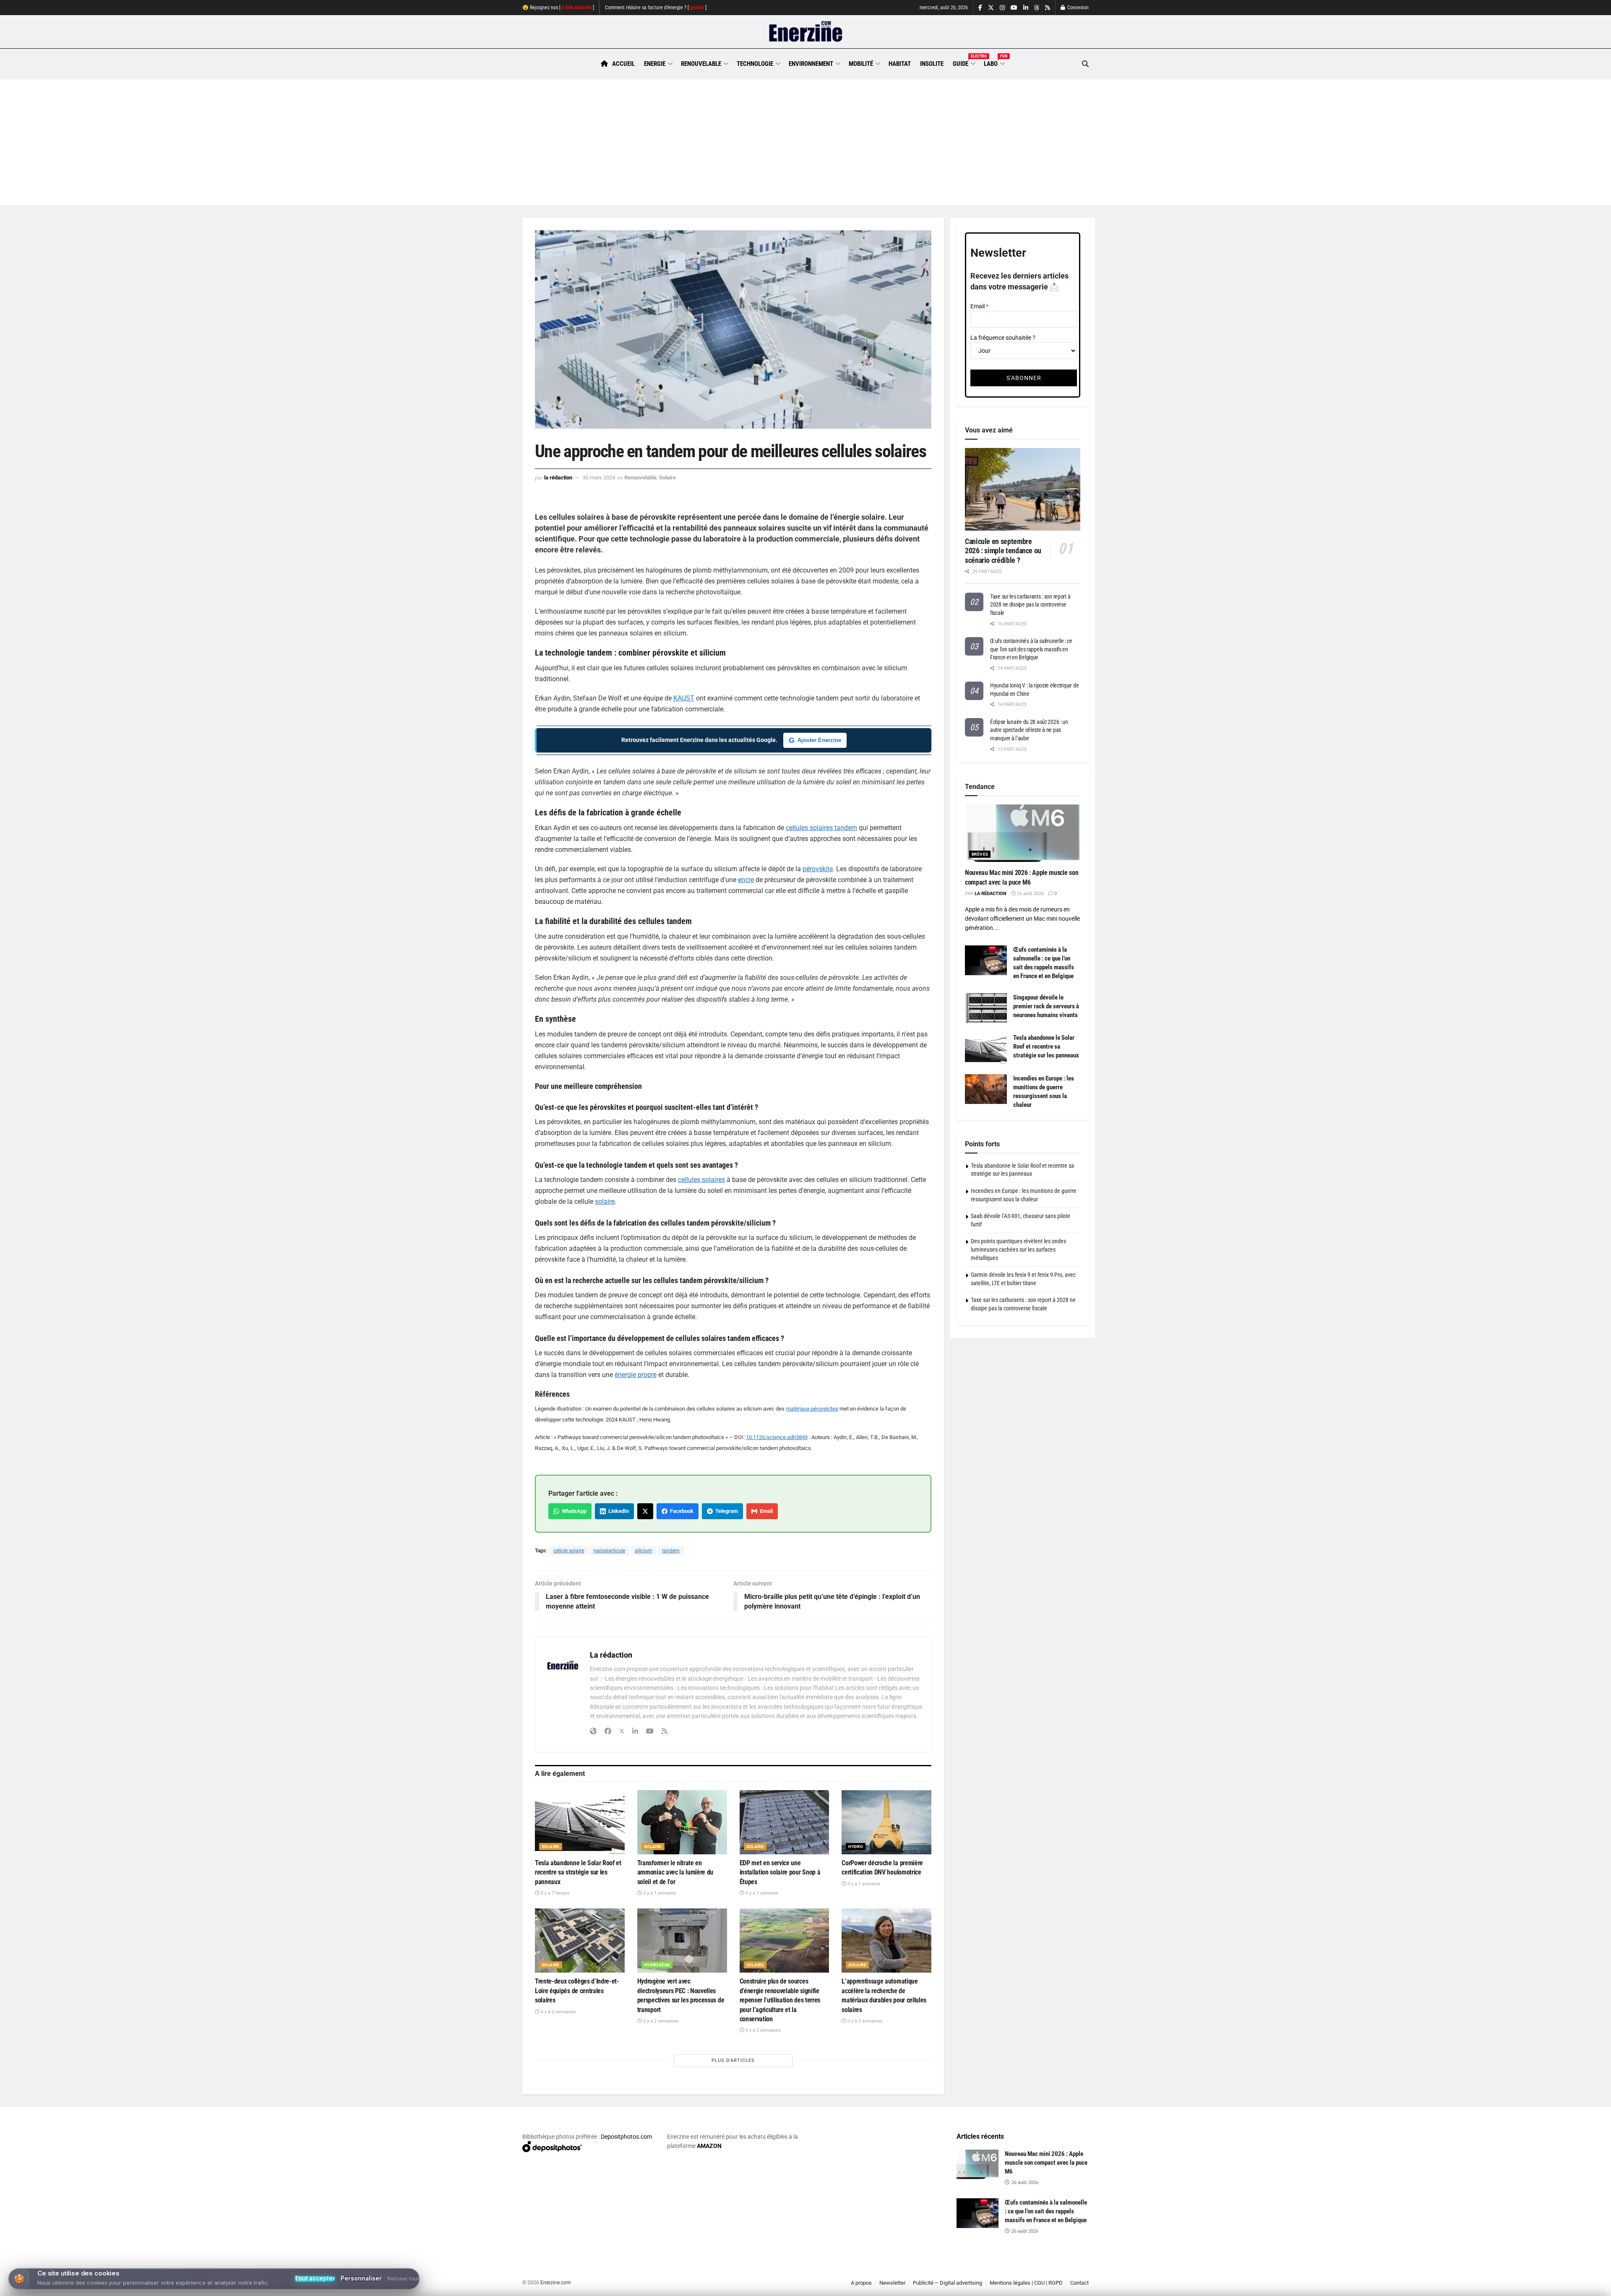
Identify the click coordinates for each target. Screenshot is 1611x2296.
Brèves (980, 854)
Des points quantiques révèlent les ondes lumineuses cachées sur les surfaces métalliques (1018, 1249)
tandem (671, 1551)
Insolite (932, 64)
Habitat (900, 64)
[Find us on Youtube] (1014, 8)
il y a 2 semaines (558, 2012)
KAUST (684, 698)
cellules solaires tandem (821, 828)
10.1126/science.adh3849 (777, 1437)
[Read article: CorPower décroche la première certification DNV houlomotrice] (886, 1822)
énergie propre (636, 1375)
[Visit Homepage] (806, 32)
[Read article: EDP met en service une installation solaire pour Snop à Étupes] (785, 1822)
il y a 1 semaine (659, 1893)
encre (746, 880)
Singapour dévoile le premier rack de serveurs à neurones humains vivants (1046, 1006)
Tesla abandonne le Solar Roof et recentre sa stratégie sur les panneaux (578, 1872)
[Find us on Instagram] (1002, 8)
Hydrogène (657, 1965)
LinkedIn (617, 1511)
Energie (655, 64)
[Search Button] (1085, 64)
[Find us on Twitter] (991, 8)
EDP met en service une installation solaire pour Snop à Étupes (780, 1872)
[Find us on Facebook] (980, 8)
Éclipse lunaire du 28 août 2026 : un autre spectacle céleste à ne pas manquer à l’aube (1029, 730)
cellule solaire (569, 1551)
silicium (644, 1551)
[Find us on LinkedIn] (1026, 8)
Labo (994, 62)
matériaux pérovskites (812, 1409)
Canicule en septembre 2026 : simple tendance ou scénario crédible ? (1003, 551)
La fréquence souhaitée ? (1003, 338)
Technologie (755, 64)
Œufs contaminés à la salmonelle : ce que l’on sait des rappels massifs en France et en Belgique (1031, 649)
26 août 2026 (1030, 894)
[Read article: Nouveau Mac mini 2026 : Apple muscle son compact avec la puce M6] (1023, 833)
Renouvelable (701, 64)
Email (765, 1511)
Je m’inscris (1045, 2271)
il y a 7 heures (555, 1893)
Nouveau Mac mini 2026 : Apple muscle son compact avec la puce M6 (1046, 2163)
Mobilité (861, 64)
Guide (964, 62)
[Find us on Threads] (1037, 8)
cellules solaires (701, 1180)
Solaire (667, 478)
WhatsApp (573, 1511)
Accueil (623, 64)
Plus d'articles (733, 2060)
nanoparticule (609, 1551)
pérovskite (818, 869)
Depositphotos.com (626, 2137)
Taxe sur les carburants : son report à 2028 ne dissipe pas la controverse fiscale (1030, 605)
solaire (605, 1201)
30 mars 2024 (599, 478)
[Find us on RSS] (1048, 8)
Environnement (811, 64)
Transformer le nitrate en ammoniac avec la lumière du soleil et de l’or (675, 1872)
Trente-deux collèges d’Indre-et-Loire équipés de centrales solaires (577, 1991)
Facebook (680, 1511)
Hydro (856, 1847)
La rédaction (558, 478)
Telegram (725, 1511)
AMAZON (709, 2146)
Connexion (1077, 8)
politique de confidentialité (797, 2287)
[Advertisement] (805, 142)
